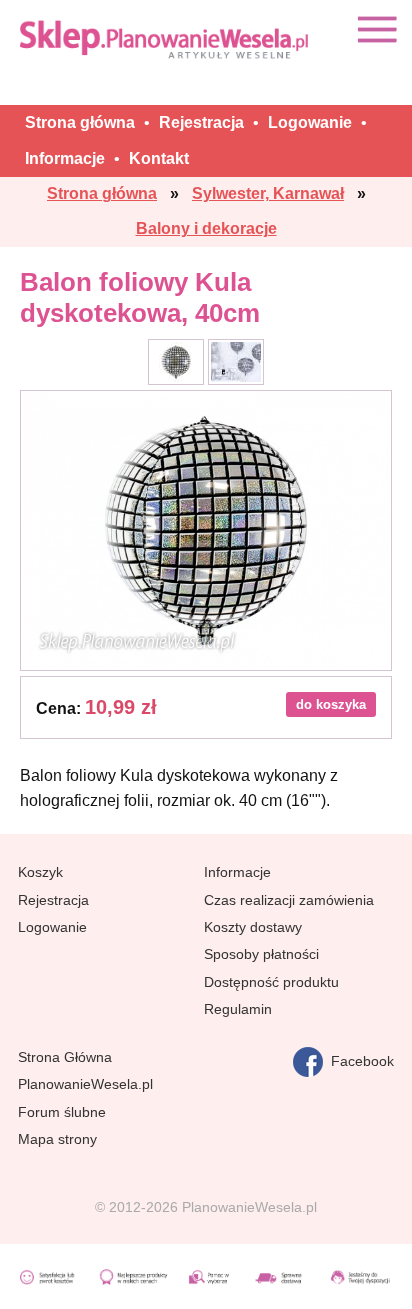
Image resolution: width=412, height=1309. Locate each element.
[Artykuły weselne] (166, 38)
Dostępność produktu (271, 982)
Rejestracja (53, 900)
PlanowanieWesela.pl (85, 1084)
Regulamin (238, 1009)
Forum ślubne (62, 1112)
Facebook (358, 1060)
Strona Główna (65, 1057)
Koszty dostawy (253, 927)
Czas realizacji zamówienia (289, 900)
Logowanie (52, 927)
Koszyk (40, 872)
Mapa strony (57, 1139)
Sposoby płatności (261, 954)
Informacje (237, 872)
